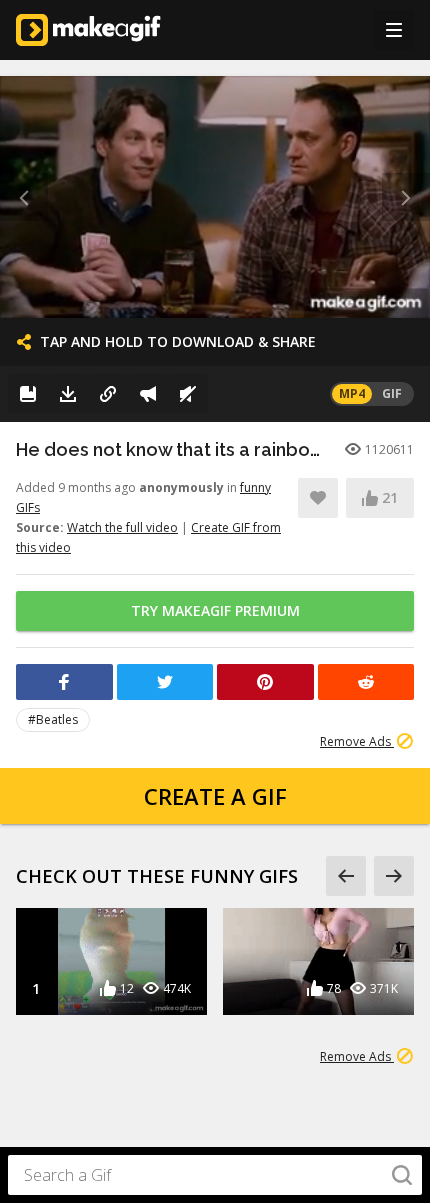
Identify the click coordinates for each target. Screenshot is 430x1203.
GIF (392, 393)
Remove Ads (357, 741)
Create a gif (215, 796)
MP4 (352, 393)
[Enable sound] (188, 394)
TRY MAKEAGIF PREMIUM (215, 610)
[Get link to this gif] (108, 394)
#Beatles (53, 719)
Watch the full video (122, 527)
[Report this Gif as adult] (148, 394)
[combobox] (215, 1175)
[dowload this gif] (68, 394)
